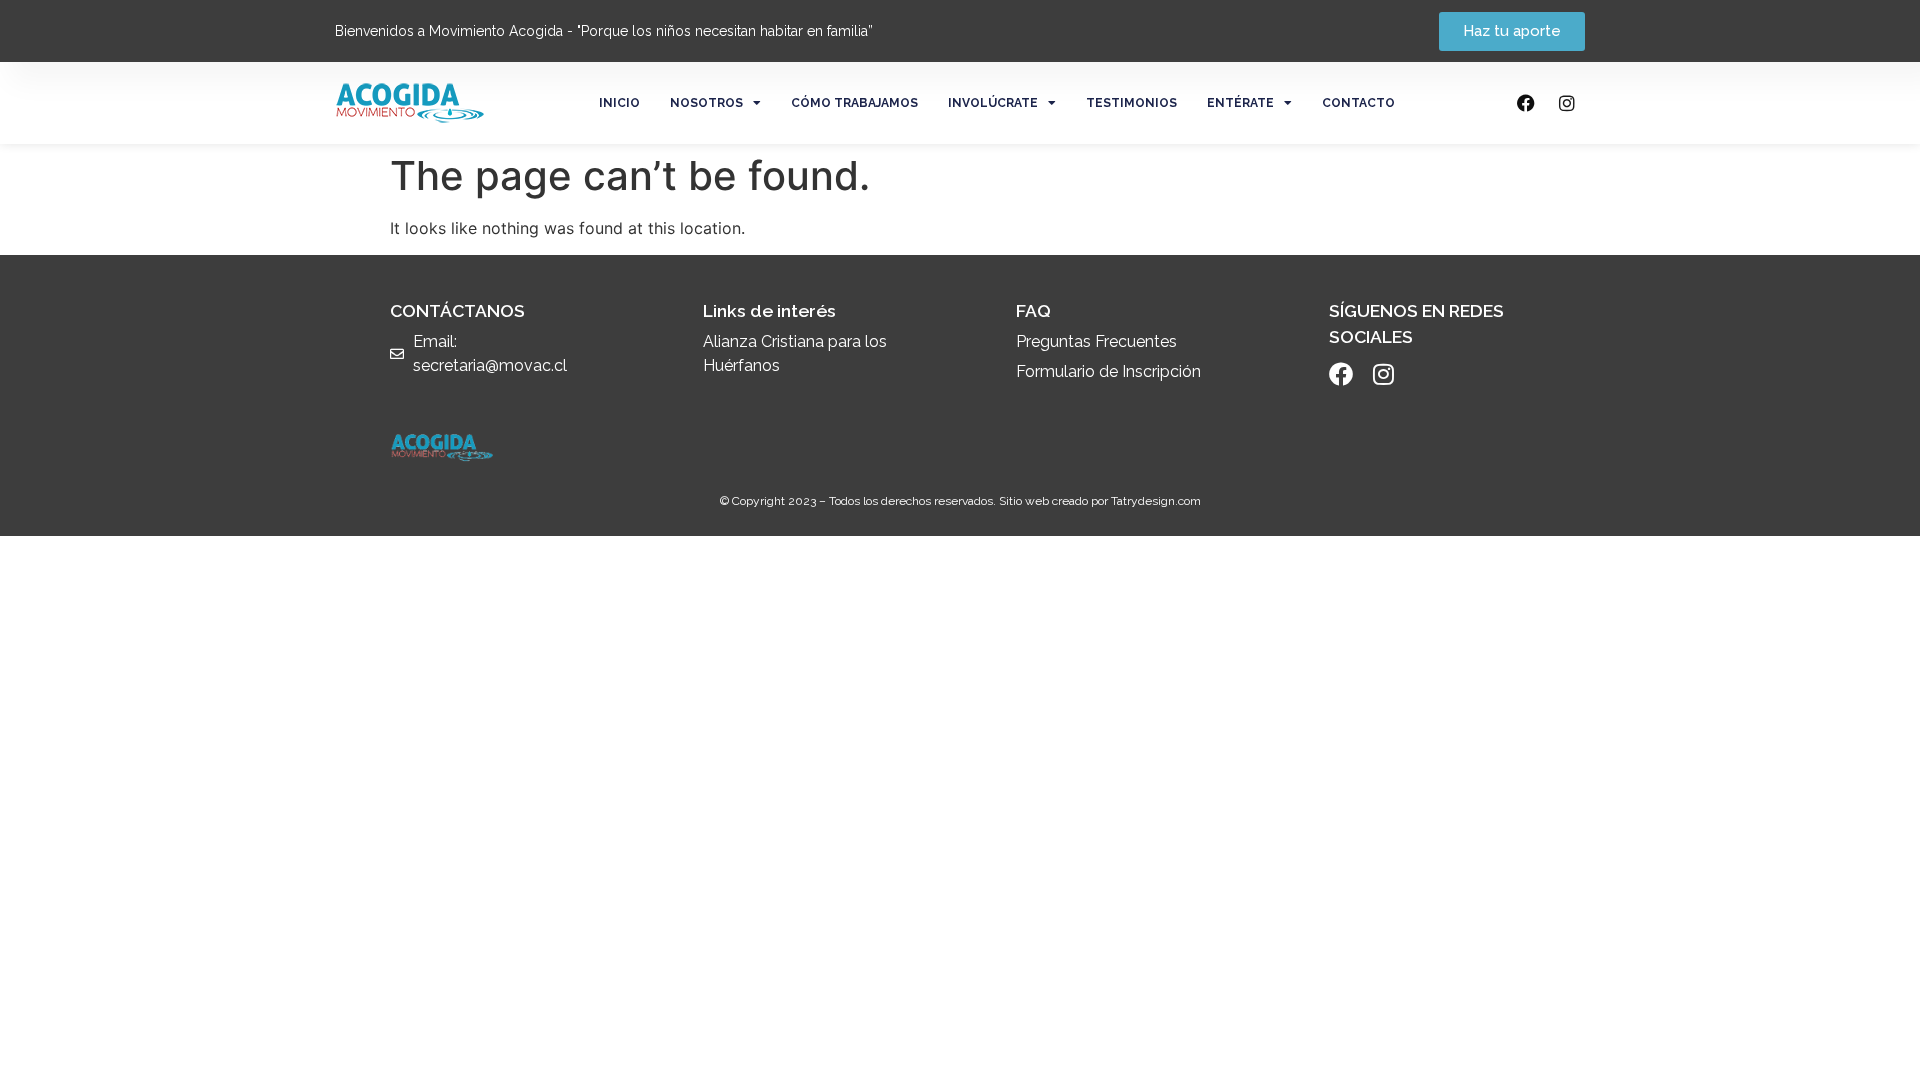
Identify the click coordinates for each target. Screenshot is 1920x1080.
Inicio (619, 103)
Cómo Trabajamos (854, 103)
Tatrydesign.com (1156, 501)
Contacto (1358, 103)
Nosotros (706, 103)
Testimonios (1131, 103)
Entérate (1240, 103)
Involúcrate (993, 103)
